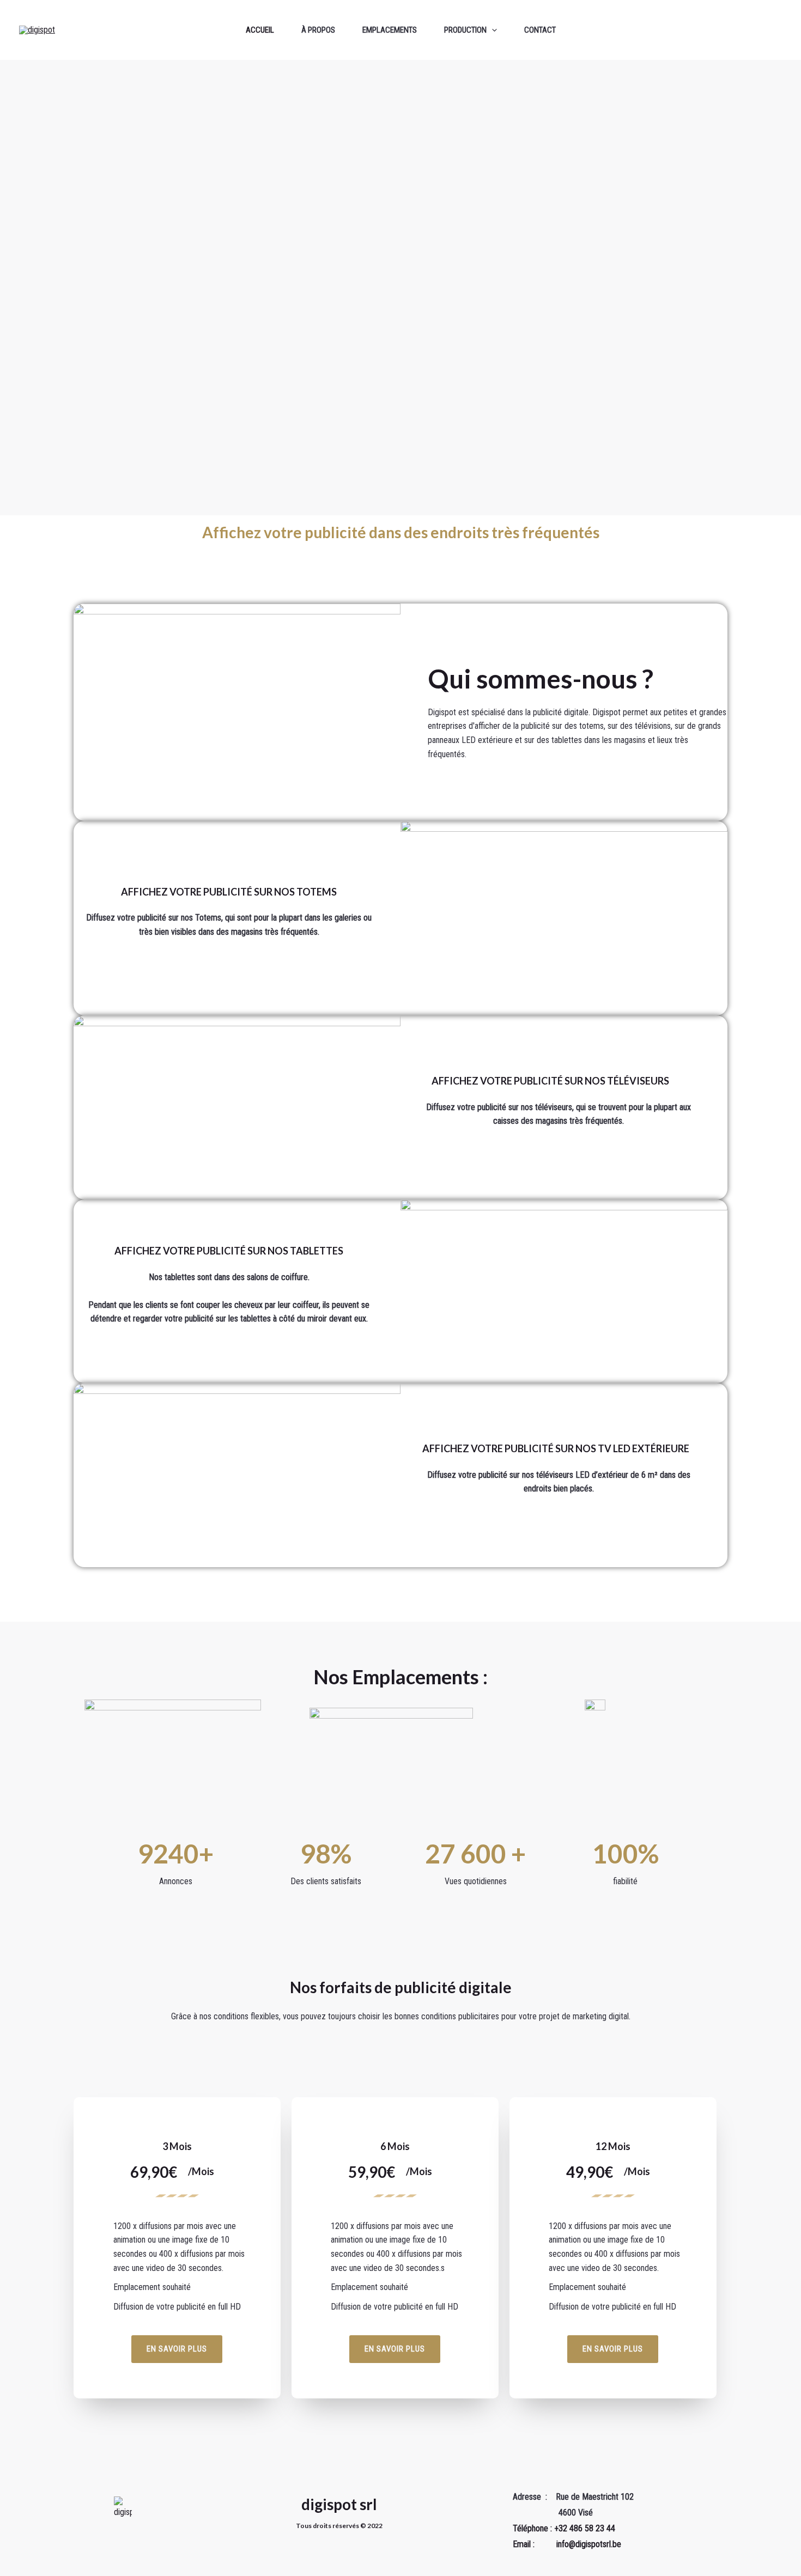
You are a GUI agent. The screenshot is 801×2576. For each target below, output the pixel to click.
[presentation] (492, 30)
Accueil (260, 30)
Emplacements (390, 30)
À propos (318, 30)
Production (465, 30)
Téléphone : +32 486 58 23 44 (564, 2528)
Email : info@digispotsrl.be (567, 2544)
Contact (540, 30)
